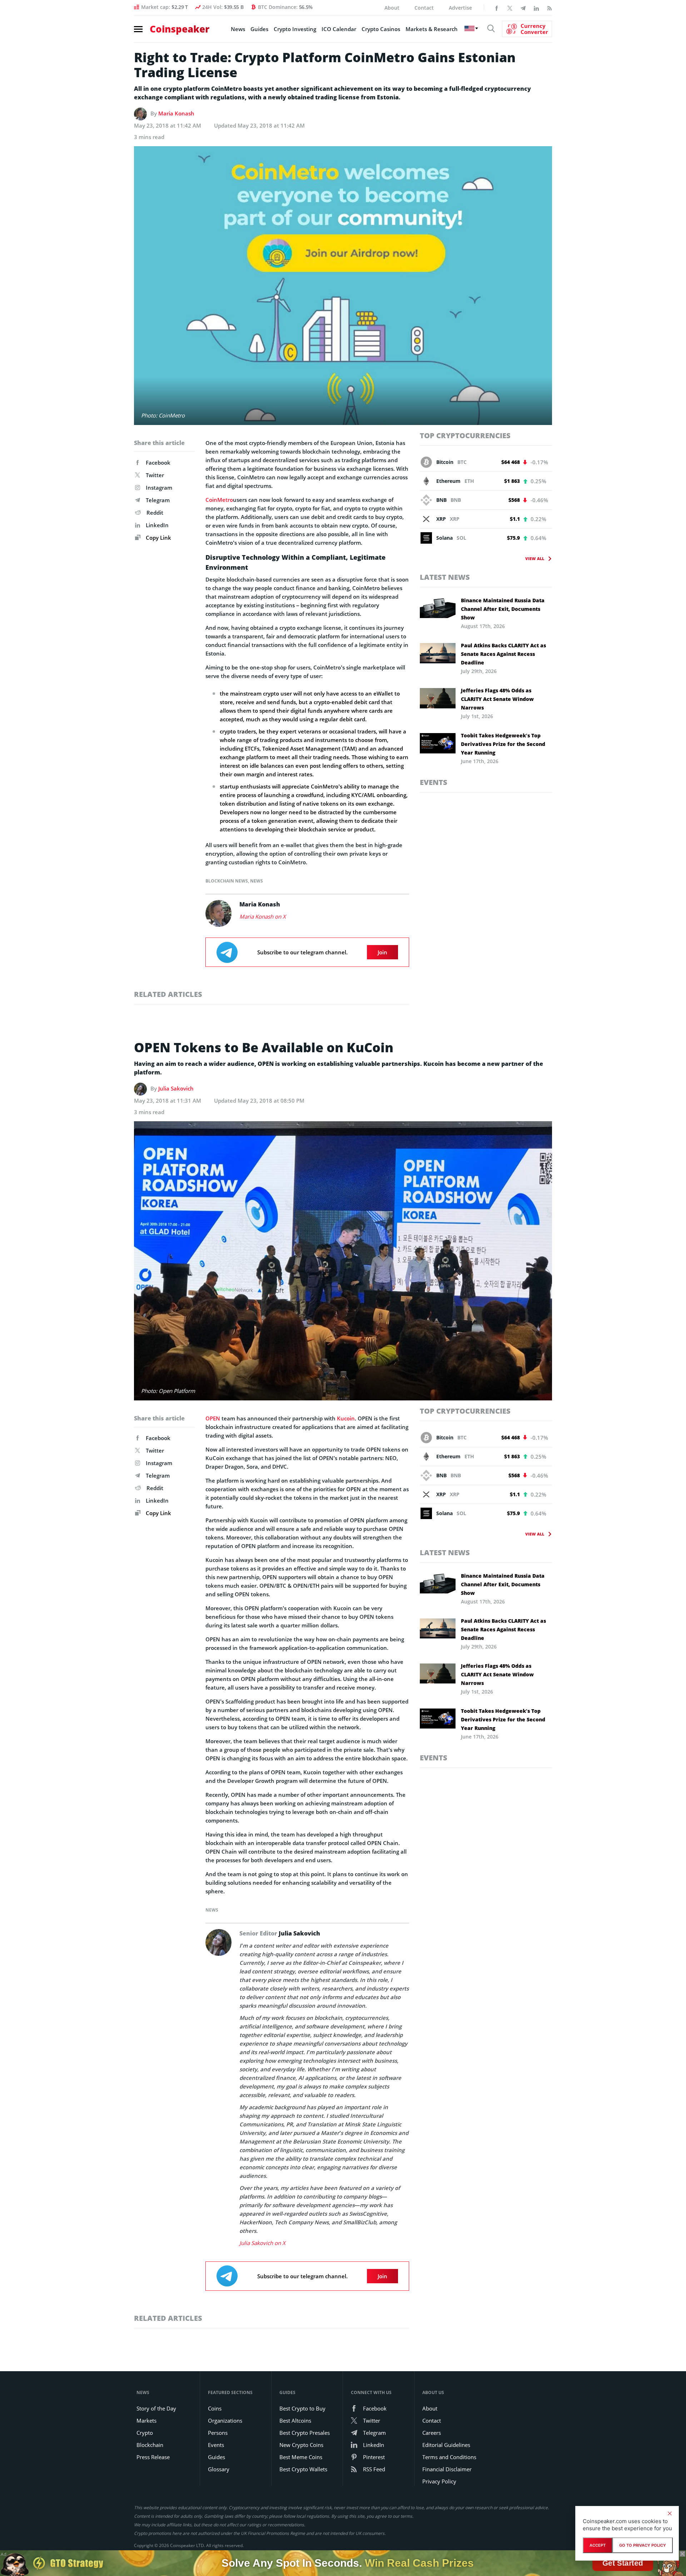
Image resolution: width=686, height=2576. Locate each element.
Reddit (155, 513)
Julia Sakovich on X (262, 2243)
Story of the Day (156, 2408)
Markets (146, 2421)
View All (535, 558)
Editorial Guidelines (446, 2445)
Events (434, 782)
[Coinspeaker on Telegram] (523, 8)
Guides (259, 29)
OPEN (213, 1418)
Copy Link (158, 538)
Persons (218, 2433)
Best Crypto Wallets (303, 2469)
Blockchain (150, 2445)
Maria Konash (176, 113)
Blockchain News (227, 881)
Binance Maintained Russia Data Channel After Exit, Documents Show (503, 609)
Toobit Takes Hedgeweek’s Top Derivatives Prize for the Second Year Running (503, 744)
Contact (424, 8)
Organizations (225, 2421)
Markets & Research (432, 29)
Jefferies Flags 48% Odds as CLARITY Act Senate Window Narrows (497, 699)
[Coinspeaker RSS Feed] (550, 8)
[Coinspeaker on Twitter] (510, 8)
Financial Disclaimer (447, 2469)
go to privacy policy (643, 2545)
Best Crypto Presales (305, 2433)
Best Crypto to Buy (302, 2408)
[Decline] (670, 2513)
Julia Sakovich (176, 1088)
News (238, 29)
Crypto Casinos (381, 29)
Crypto (145, 2433)
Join (382, 952)
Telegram (158, 500)
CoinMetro (219, 500)
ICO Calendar (339, 29)
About (392, 8)
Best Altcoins (295, 2421)
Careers (432, 2433)
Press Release (153, 2457)
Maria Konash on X (263, 916)
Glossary (219, 2469)
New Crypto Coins (301, 2445)
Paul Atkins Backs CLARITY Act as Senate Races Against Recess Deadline (503, 654)
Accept (598, 2545)
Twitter (155, 475)
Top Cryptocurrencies (465, 436)
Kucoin (346, 1418)
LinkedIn (157, 525)
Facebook (158, 463)
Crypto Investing (295, 29)
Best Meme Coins (301, 2457)
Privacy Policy (439, 2481)
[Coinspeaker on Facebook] (497, 8)
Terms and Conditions (449, 2457)
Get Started (623, 2563)
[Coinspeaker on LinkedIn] (536, 8)
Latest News (445, 577)
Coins (215, 2408)
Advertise (460, 8)
